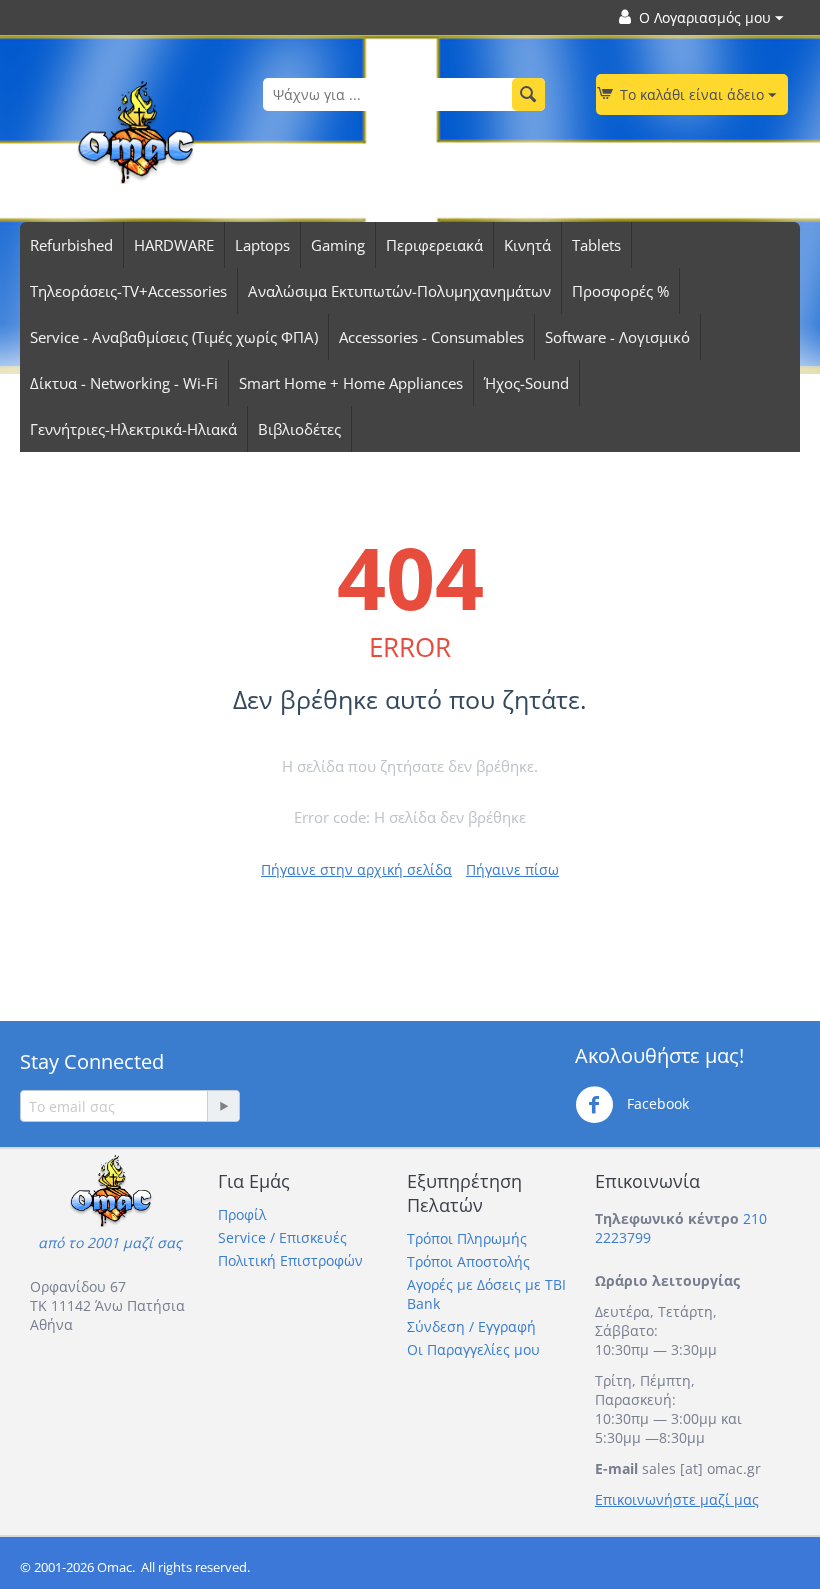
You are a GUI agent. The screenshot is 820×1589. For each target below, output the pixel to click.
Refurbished (71, 245)
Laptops (262, 245)
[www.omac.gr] (136, 130)
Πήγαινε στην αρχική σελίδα (356, 869)
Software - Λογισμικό (617, 337)
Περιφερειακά (434, 245)
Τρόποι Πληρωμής (467, 1238)
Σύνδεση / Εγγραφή (471, 1326)
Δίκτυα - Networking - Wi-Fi (124, 383)
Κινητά (527, 245)
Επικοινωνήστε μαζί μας (677, 1499)
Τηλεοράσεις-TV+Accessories (128, 291)
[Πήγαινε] (223, 1106)
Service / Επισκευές (282, 1237)
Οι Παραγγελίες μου (473, 1349)
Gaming (338, 245)
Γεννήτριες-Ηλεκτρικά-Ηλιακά (133, 429)
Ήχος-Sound (526, 383)
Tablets (596, 245)
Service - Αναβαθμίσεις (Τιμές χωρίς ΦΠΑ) (174, 337)
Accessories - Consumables (431, 337)
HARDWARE (174, 245)
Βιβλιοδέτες (299, 429)
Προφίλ (242, 1214)
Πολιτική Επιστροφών (290, 1260)
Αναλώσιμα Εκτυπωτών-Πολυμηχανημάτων (399, 291)
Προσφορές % (620, 291)
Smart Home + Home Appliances (351, 383)
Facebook (656, 1103)
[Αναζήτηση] (528, 94)
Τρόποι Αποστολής (468, 1261)
